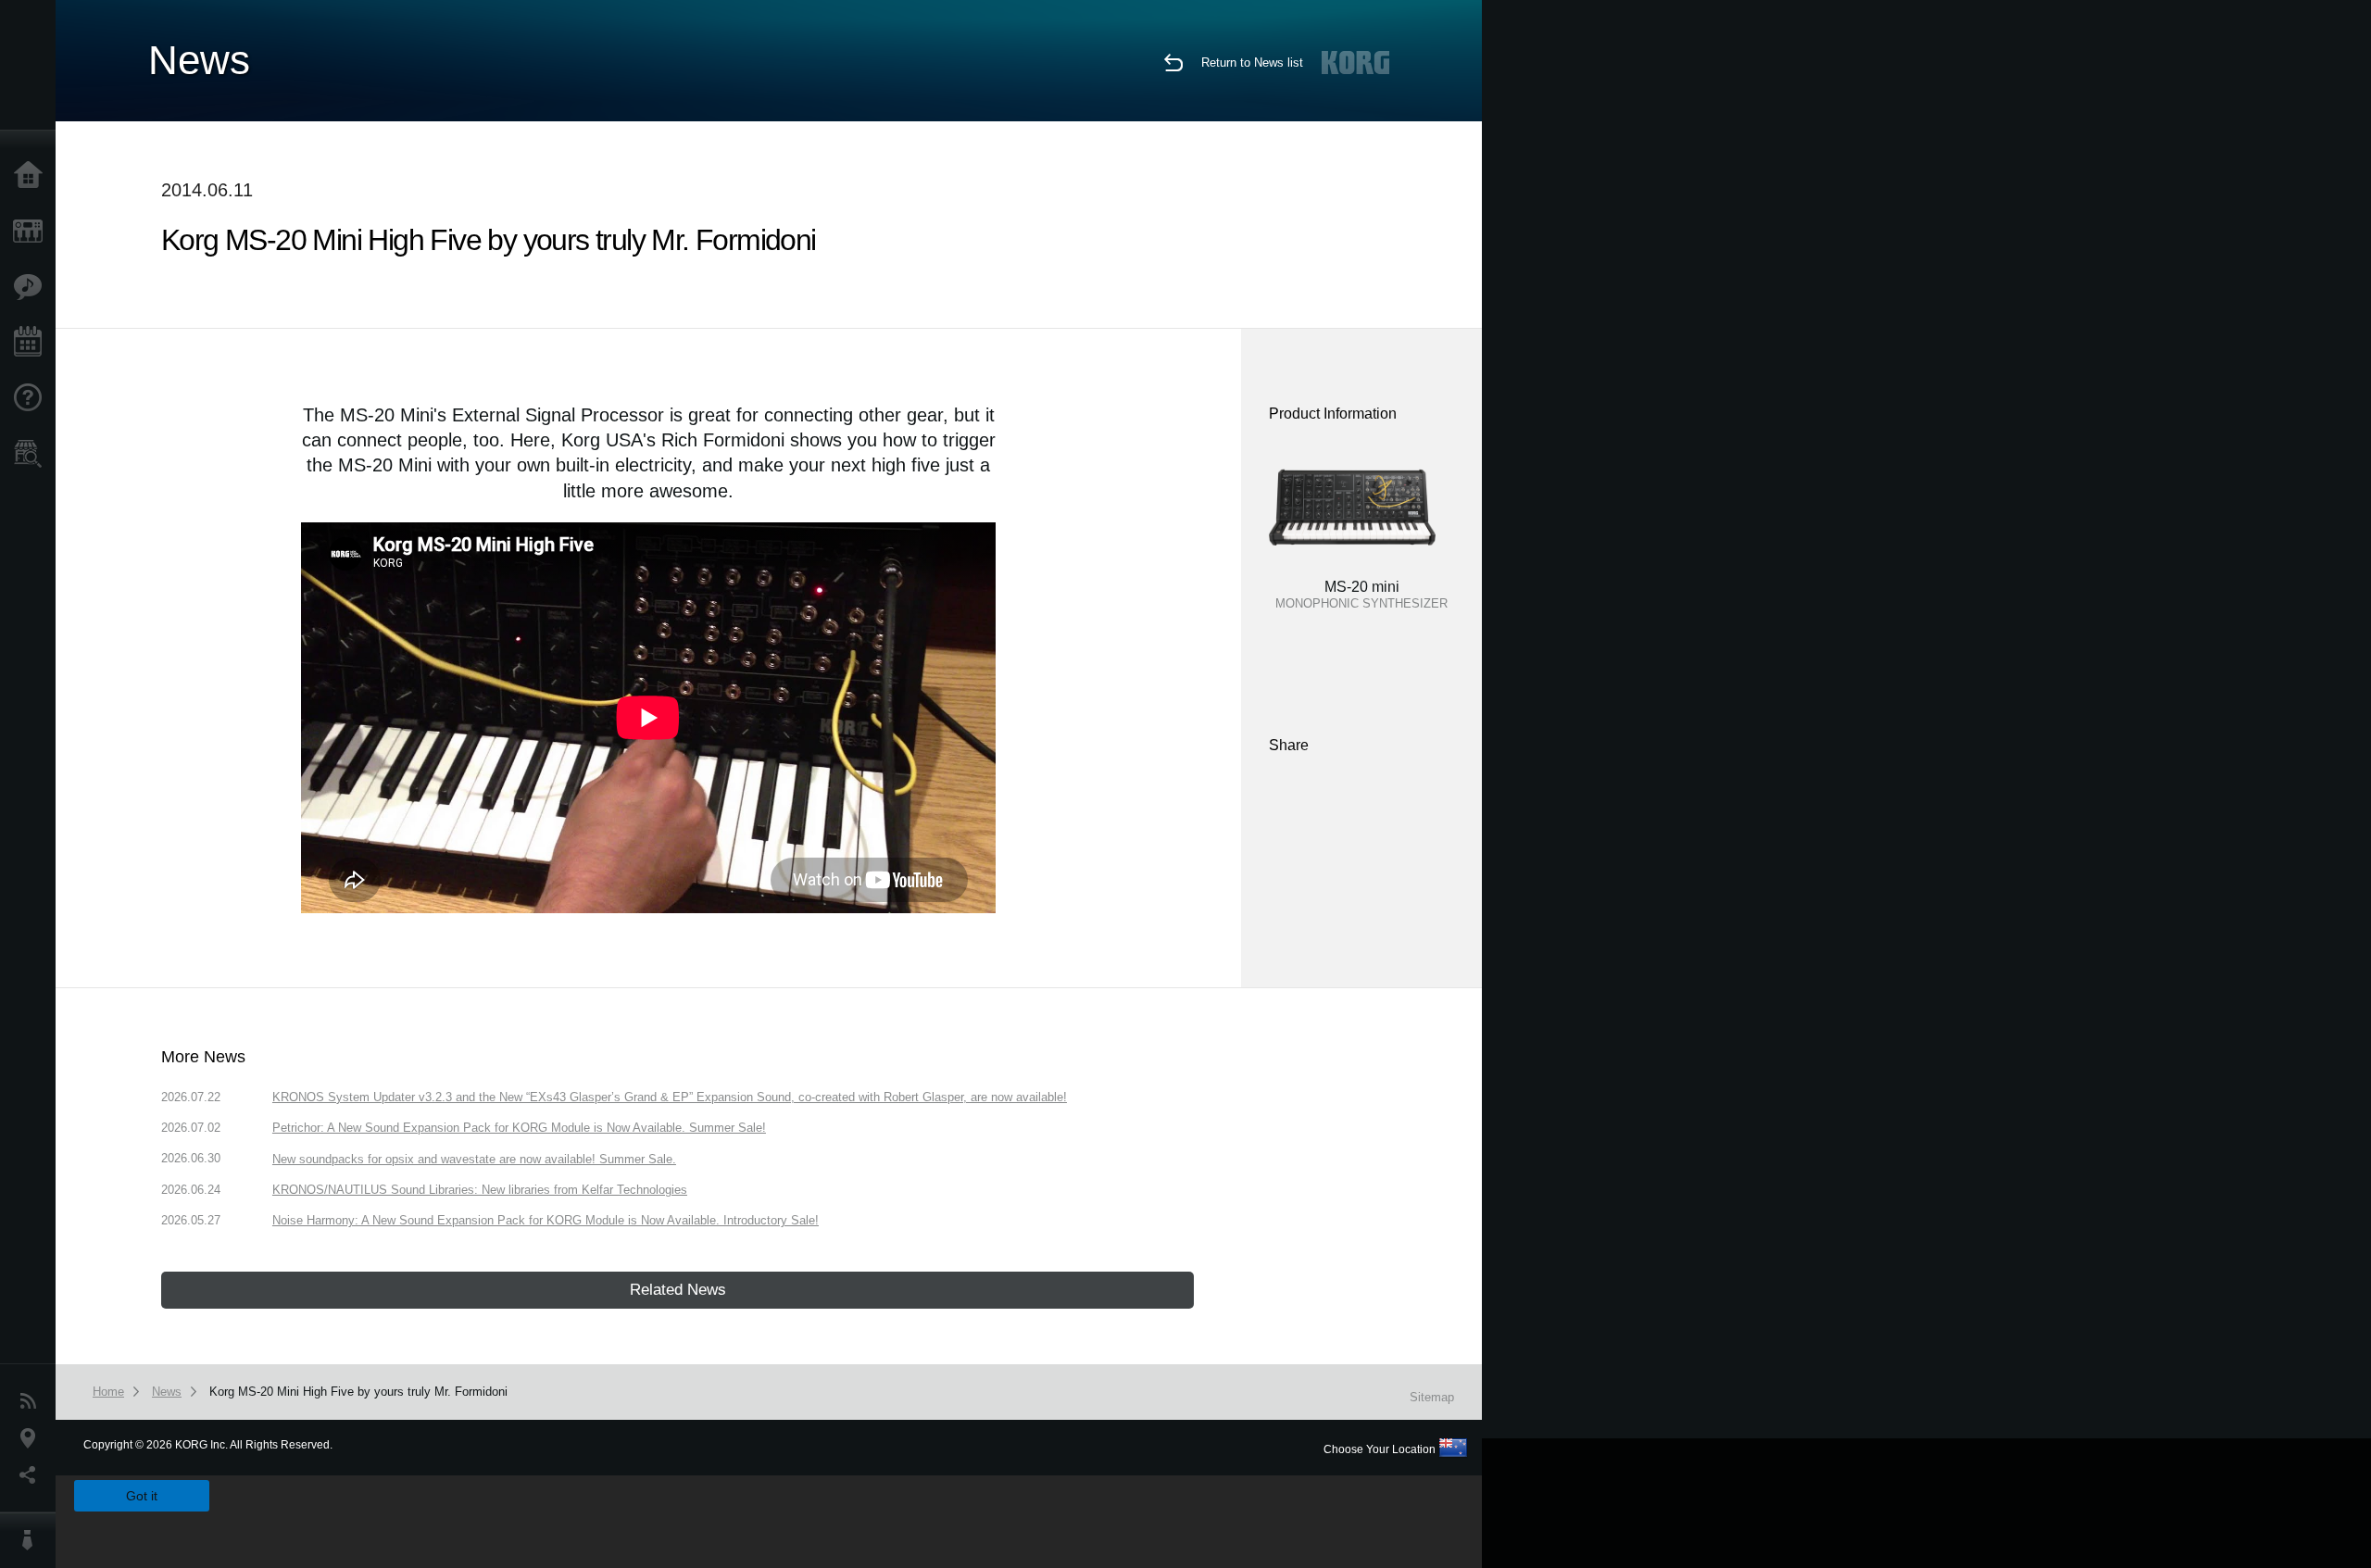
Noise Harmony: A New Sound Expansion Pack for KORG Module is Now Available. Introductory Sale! (546, 1220)
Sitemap (1432, 1397)
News (32, 1401)
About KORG (32, 1540)
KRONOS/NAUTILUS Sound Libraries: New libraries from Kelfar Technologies (480, 1190)
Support (32, 398)
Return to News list (1252, 63)
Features (32, 287)
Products (32, 232)
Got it (142, 1496)
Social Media (32, 1475)
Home (32, 176)
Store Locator (32, 454)
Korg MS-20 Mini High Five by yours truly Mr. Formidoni (358, 1392)
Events (32, 343)
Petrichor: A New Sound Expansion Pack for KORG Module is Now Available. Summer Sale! (519, 1128)
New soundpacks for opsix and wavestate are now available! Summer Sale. (474, 1159)
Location (32, 1438)
